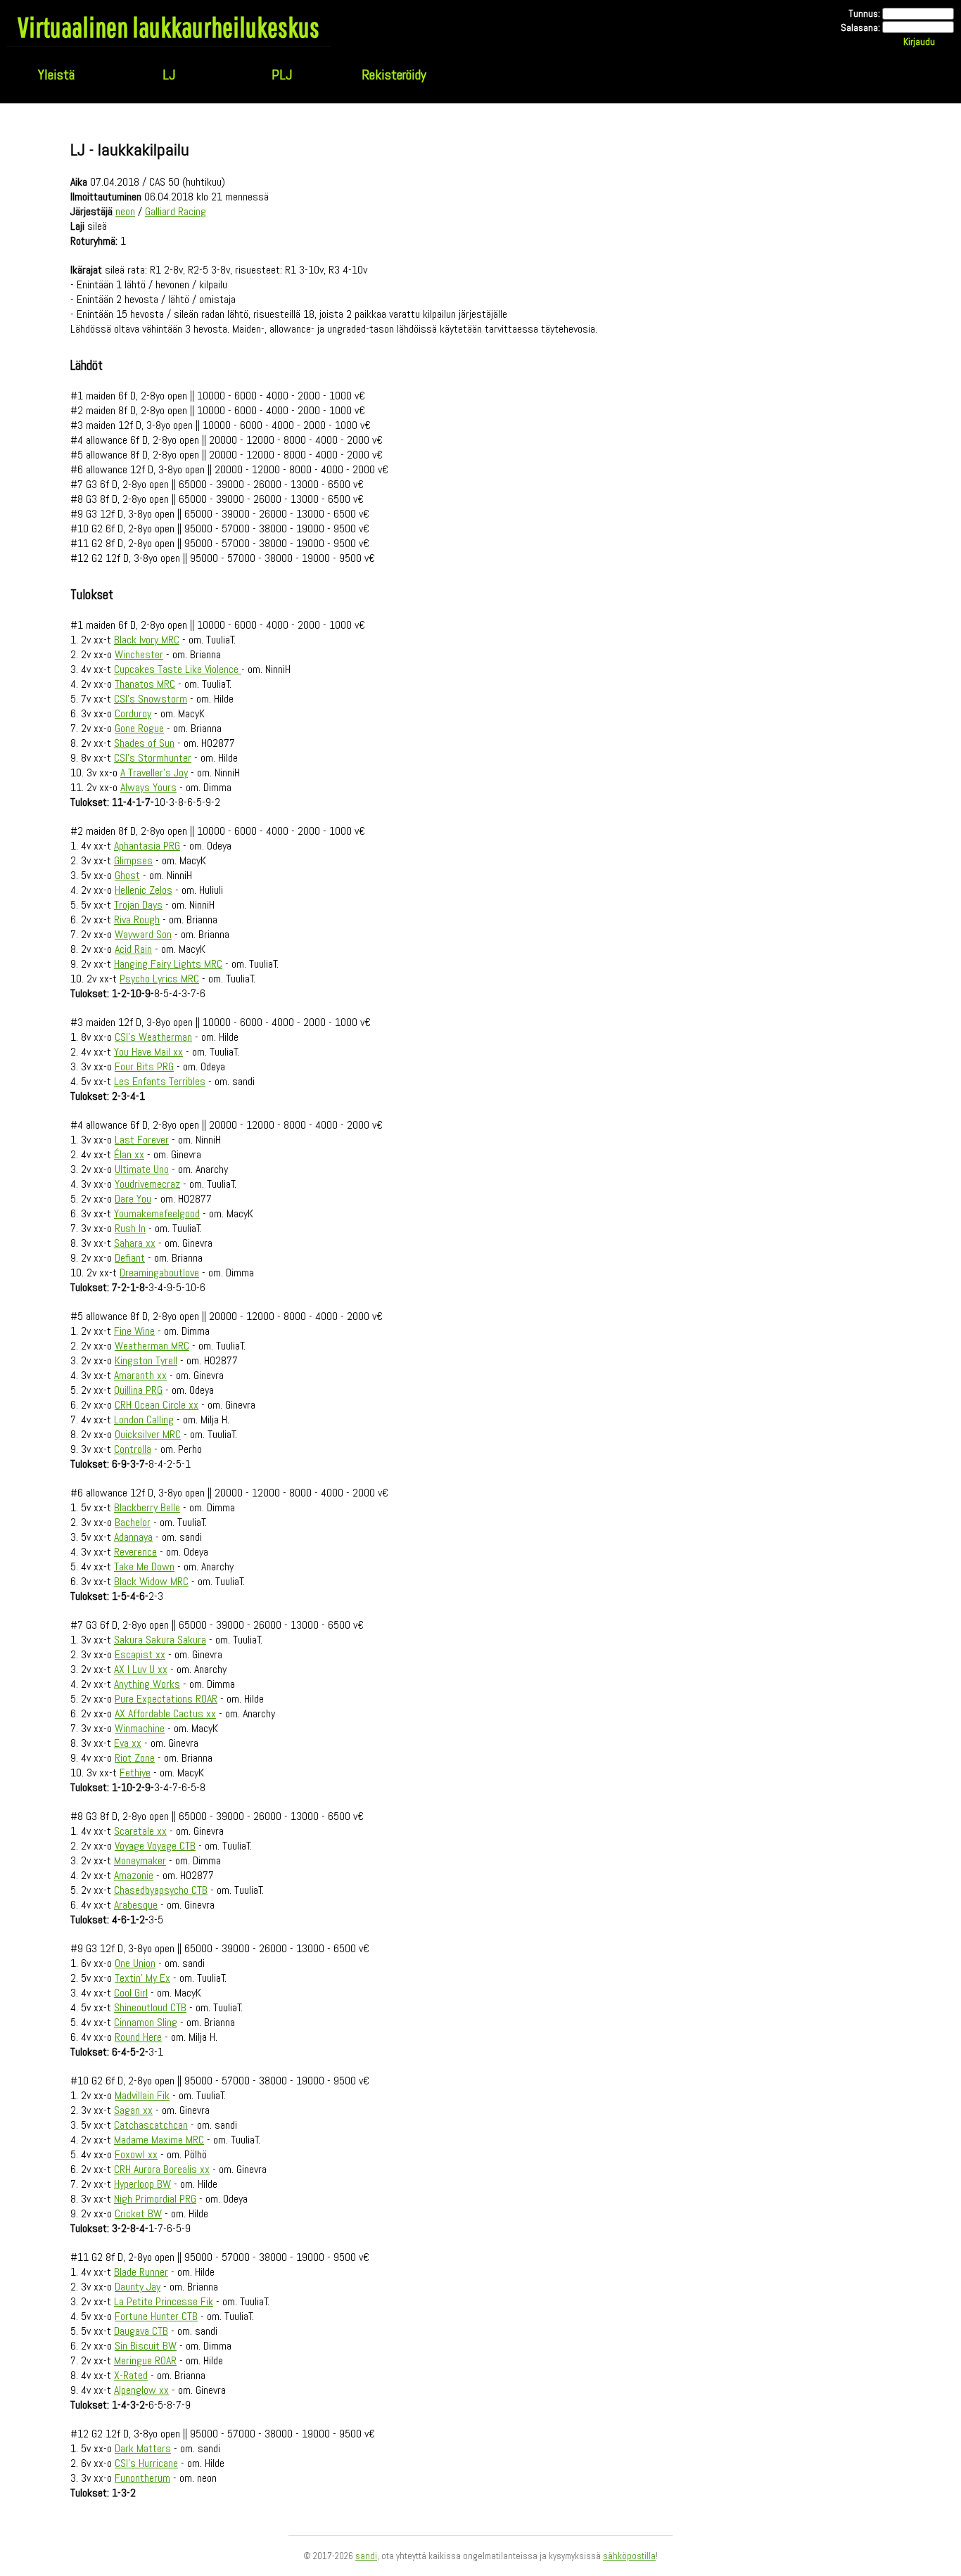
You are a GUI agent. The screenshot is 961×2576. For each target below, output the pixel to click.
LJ (169, 75)
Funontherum (142, 2478)
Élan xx (129, 1154)
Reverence (135, 1552)
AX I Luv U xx (141, 1669)
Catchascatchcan (151, 2125)
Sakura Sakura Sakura (160, 1640)
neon (125, 211)
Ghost (127, 875)
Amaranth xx (140, 1375)
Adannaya (133, 1537)
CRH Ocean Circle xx (157, 1405)
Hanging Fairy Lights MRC (168, 964)
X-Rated (131, 2375)
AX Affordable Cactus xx (165, 1713)
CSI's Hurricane (146, 2463)
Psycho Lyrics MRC (159, 979)
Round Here (138, 2037)
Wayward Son (143, 934)
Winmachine (140, 1728)
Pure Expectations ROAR (166, 1699)
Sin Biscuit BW (146, 2346)
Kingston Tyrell (146, 1360)
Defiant (130, 1258)
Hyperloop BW (142, 2184)
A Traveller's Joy (154, 773)
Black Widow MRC (151, 1581)
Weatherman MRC (152, 1346)
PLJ (282, 75)
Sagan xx (133, 2110)
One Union (135, 1963)
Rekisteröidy (394, 75)
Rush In (130, 1228)
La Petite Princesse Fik (164, 2301)
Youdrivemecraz (147, 1184)
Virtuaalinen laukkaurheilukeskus (168, 27)
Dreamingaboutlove (159, 1273)
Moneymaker (140, 1860)
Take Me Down (144, 1566)
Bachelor (133, 1522)
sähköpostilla (629, 2556)
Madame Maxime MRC (159, 2140)
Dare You (133, 1199)
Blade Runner (141, 2272)
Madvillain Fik (142, 2095)
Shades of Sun (144, 743)
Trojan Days (138, 905)
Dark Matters (143, 2448)
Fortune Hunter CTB (156, 2316)
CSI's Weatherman (153, 1037)
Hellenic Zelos (144, 890)
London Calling (144, 1420)
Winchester (139, 654)
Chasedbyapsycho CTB (161, 1890)
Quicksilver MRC (148, 1434)
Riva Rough (137, 919)
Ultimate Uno (142, 1169)
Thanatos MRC (145, 684)
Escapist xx (140, 1654)
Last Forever (142, 1140)
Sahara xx (135, 1243)
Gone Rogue (139, 728)
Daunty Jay (138, 2287)
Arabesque (136, 1905)
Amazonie (134, 1875)
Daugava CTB (141, 2331)
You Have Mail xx (148, 1052)
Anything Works (147, 1684)
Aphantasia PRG (147, 846)
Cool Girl (131, 1993)
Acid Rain (133, 949)
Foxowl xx (136, 2154)
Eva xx (128, 1743)
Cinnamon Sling (146, 2022)
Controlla (133, 1449)
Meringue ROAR (145, 2360)
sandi (366, 2556)
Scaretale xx (140, 1831)
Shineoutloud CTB (150, 2007)
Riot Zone (135, 1758)
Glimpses (133, 860)
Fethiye (135, 1773)
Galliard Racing (176, 211)
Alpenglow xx (141, 2390)
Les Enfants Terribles (160, 1081)
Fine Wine (134, 1331)
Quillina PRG (138, 1390)
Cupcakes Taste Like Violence (178, 669)
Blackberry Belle (147, 1507)
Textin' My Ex (142, 1978)
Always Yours (148, 787)
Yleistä (56, 75)
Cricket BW (138, 2213)
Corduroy (133, 713)
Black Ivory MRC (147, 640)
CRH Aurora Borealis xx (162, 2169)
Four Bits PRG (144, 1066)
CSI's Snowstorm (151, 699)
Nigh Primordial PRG (155, 2199)
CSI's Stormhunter (153, 758)
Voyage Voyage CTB (155, 1846)
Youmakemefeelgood (157, 1213)
